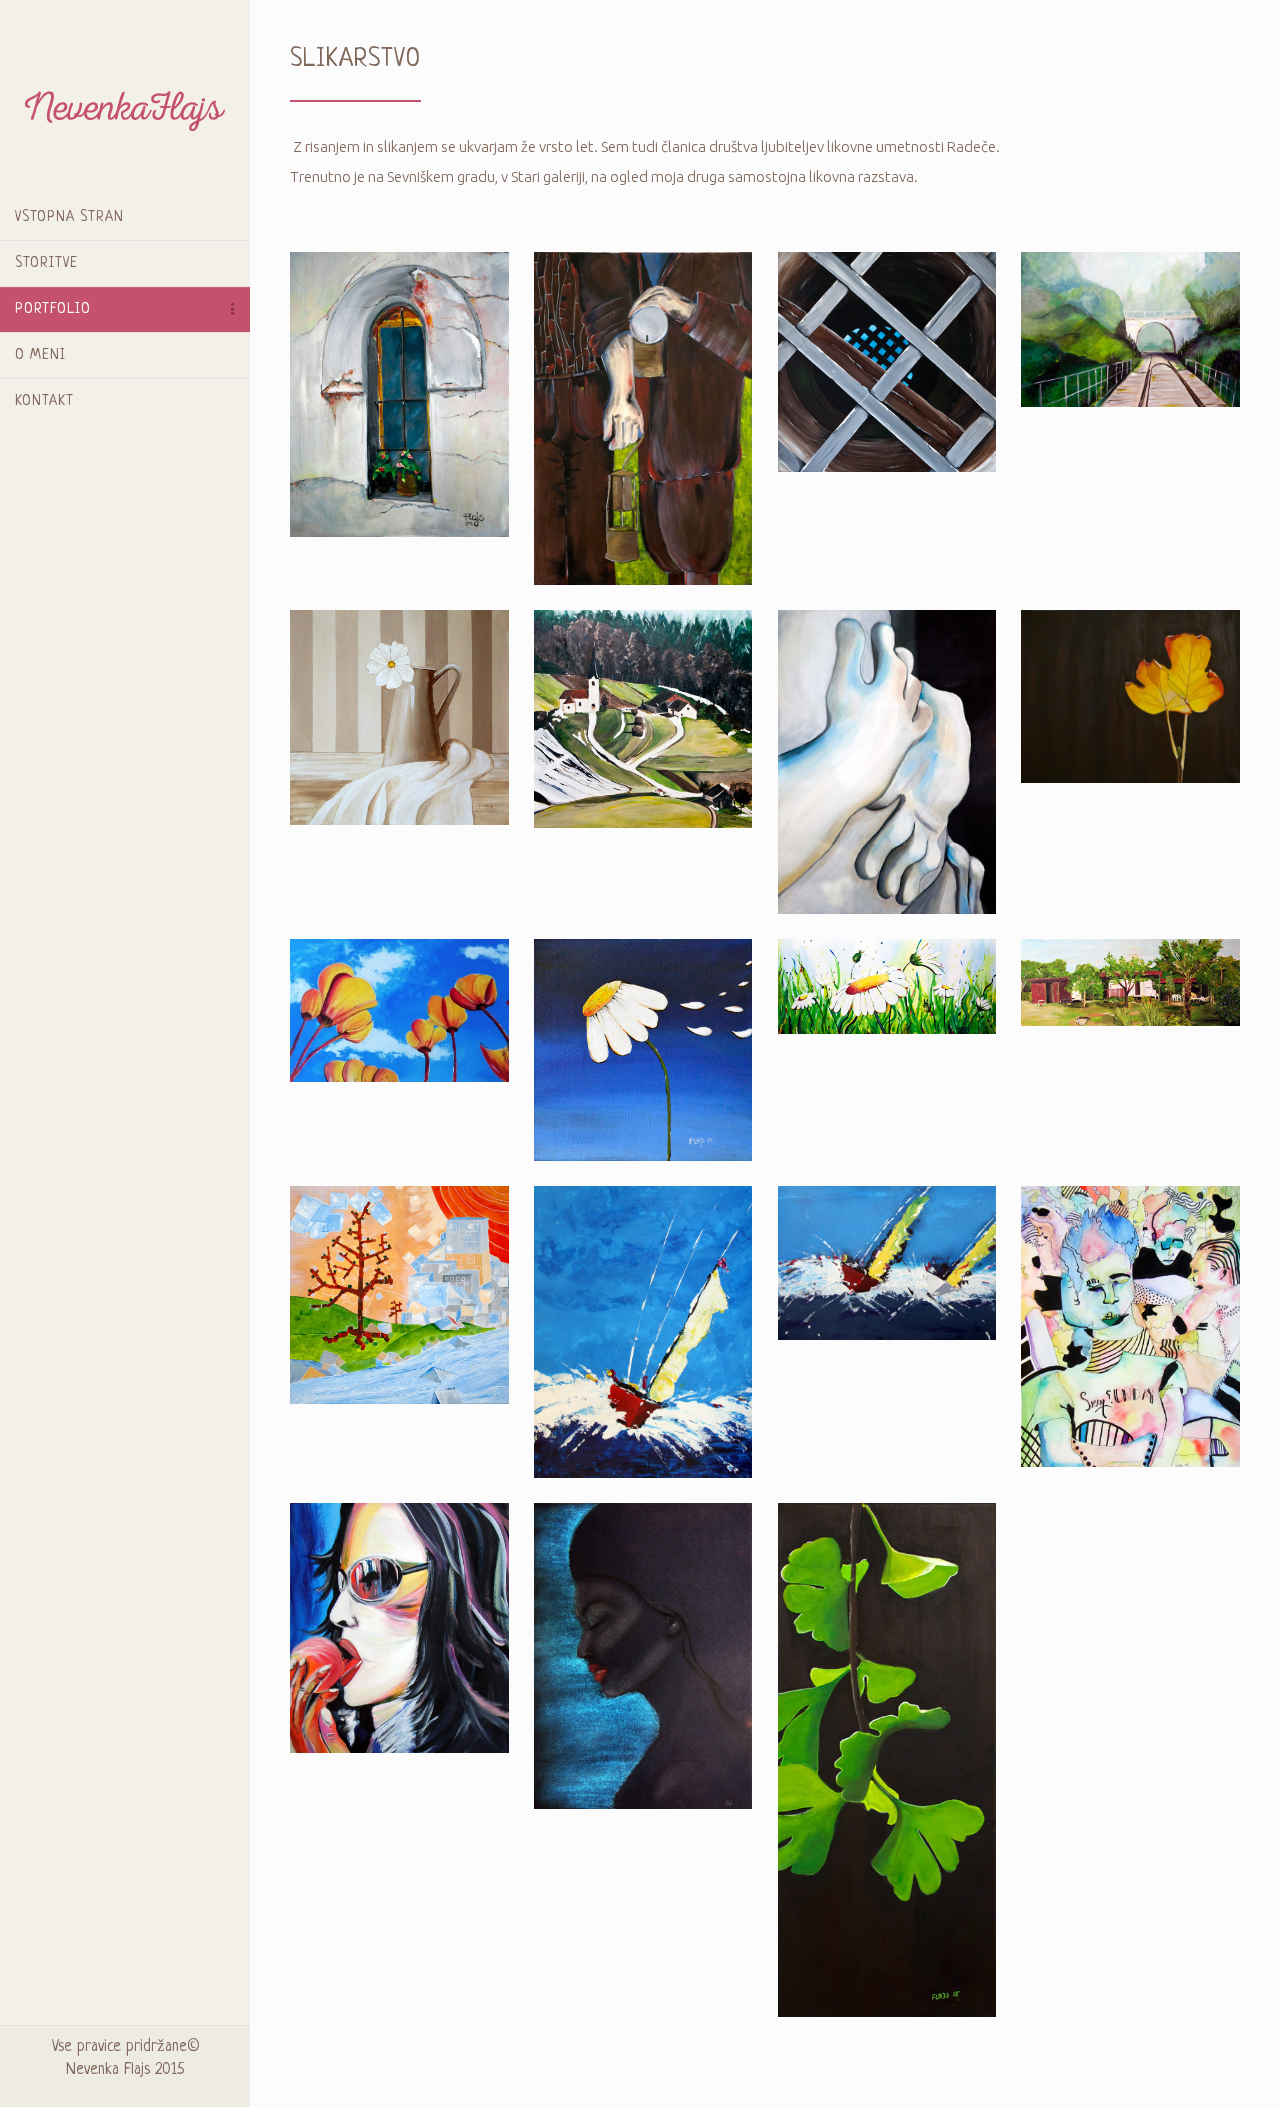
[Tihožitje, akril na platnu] (399, 715)
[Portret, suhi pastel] (643, 1654)
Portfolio (53, 309)
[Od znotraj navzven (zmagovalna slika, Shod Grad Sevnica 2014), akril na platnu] (887, 360)
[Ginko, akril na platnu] (887, 1758)
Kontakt (44, 401)
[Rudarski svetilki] (643, 416)
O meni (40, 355)
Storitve (46, 263)
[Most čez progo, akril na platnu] (1130, 328)
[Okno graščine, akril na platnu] (399, 392)
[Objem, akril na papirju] (887, 760)
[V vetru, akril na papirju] (643, 1330)
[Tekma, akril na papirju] (887, 1261)
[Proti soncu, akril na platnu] (399, 1009)
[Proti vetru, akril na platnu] (643, 1048)
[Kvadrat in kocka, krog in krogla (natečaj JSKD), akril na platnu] (399, 1293)
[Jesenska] (643, 717)
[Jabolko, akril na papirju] (399, 1626)
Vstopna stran (69, 217)
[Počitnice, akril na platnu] (1130, 980)
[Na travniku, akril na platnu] (887, 984)
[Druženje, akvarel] (1130, 1324)
